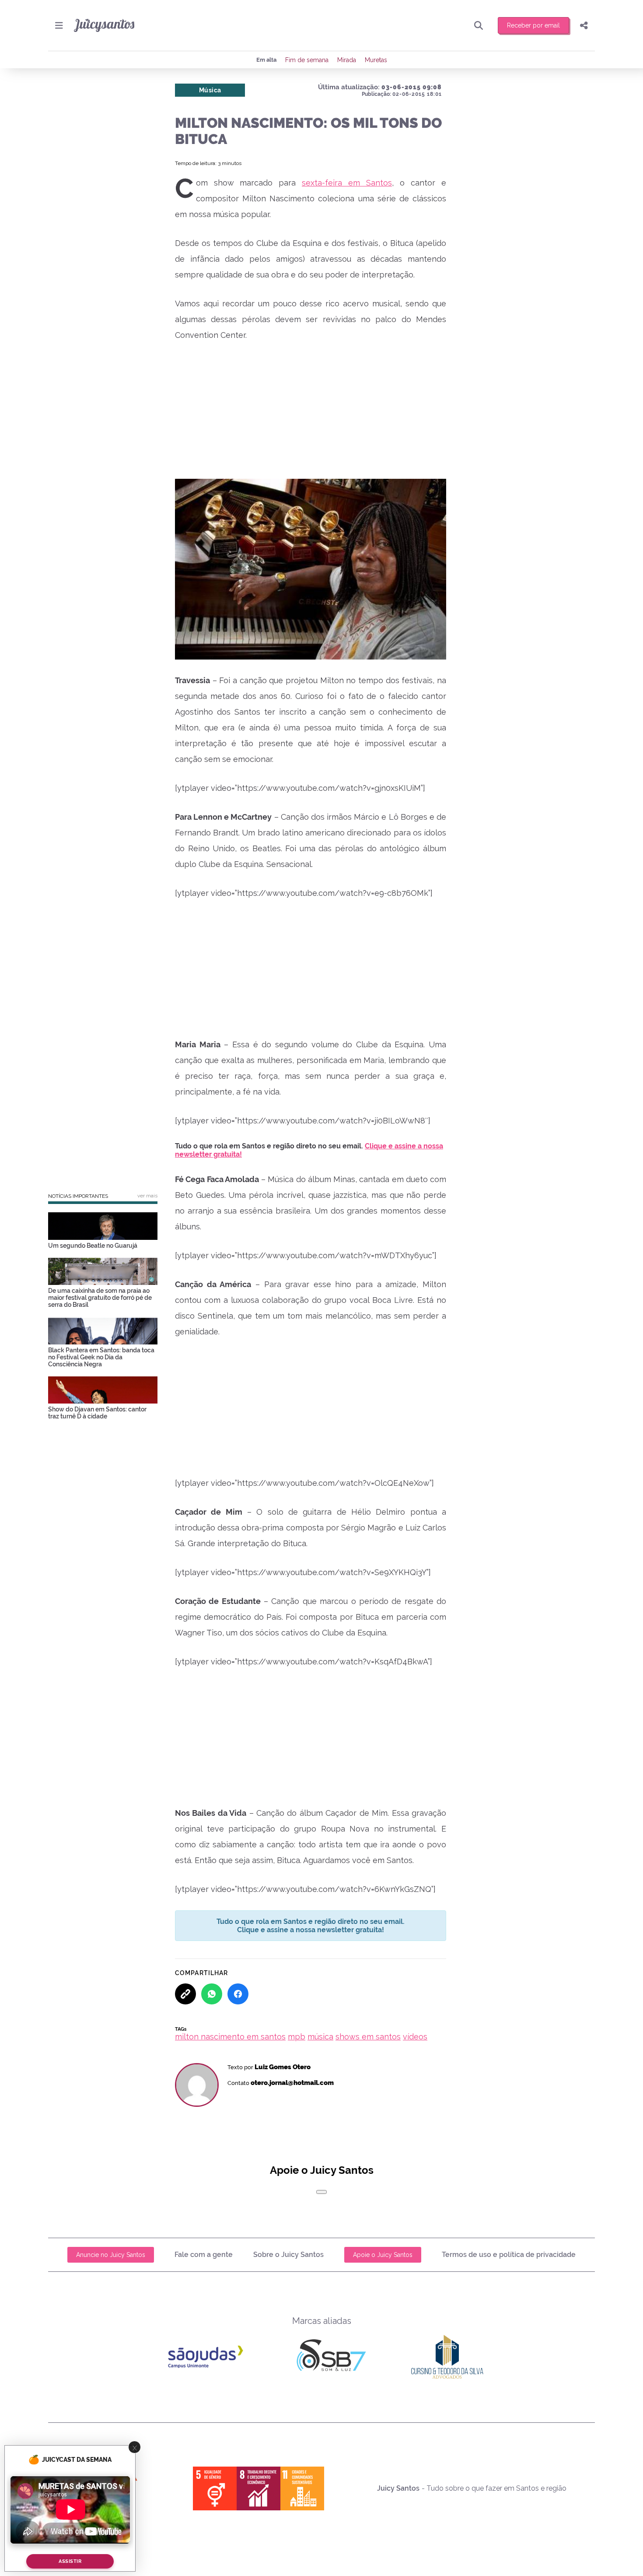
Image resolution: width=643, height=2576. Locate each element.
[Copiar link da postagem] (185, 1994)
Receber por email (533, 25)
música (320, 2037)
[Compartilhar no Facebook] (238, 1994)
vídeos (415, 2037)
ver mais (147, 1196)
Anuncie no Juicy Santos (111, 2255)
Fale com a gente (204, 2255)
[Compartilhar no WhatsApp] (212, 1994)
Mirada (347, 60)
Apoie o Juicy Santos (383, 2255)
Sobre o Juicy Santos (288, 2255)
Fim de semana (307, 60)
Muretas (376, 60)
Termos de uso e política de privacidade (509, 2255)
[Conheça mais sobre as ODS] (259, 2488)
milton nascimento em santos (230, 2037)
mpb (297, 2037)
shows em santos (368, 2037)
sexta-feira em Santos (347, 183)
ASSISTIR (70, 2561)
